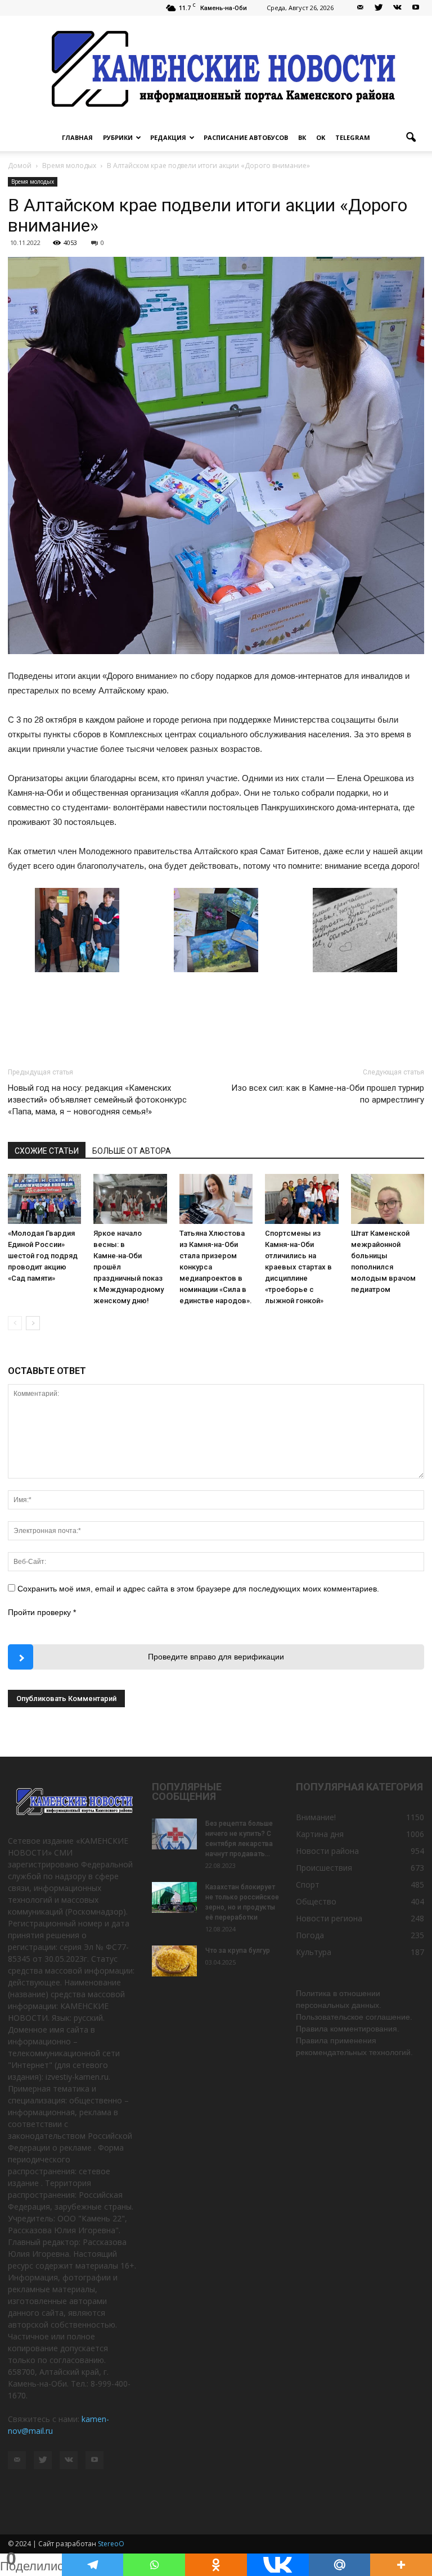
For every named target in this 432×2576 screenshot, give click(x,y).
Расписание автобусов (246, 137)
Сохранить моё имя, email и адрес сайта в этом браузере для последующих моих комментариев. (198, 1589)
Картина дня (320, 1834)
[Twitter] (379, 8)
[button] (411, 138)
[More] (401, 2565)
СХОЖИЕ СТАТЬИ (47, 1151)
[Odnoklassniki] (216, 2565)
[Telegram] (93, 2565)
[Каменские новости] (216, 70)
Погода (310, 1935)
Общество (316, 1901)
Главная (77, 137)
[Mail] (360, 8)
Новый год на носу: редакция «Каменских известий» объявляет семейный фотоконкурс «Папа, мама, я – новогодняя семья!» (97, 1100)
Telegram (353, 137)
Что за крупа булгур (238, 1951)
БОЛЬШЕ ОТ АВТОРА (132, 1151)
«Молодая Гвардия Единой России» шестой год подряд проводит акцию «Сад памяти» (43, 1256)
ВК (302, 137)
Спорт (308, 1885)
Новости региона (329, 1918)
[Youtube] (416, 8)
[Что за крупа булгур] (174, 1961)
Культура (314, 1952)
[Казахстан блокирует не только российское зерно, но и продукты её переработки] (174, 1897)
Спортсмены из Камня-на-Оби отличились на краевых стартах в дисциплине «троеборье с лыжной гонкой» (298, 1267)
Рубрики (118, 137)
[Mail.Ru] (340, 2565)
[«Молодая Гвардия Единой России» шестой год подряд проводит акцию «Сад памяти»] (44, 1199)
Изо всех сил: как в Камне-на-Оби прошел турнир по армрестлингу (328, 1094)
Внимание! (316, 1817)
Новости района (327, 1851)
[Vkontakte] (278, 2565)
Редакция (168, 137)
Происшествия (324, 1868)
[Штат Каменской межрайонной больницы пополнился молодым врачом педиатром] (388, 1199)
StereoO (111, 2544)
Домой (20, 165)
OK (321, 137)
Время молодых (33, 182)
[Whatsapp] (154, 2565)
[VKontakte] (397, 8)
